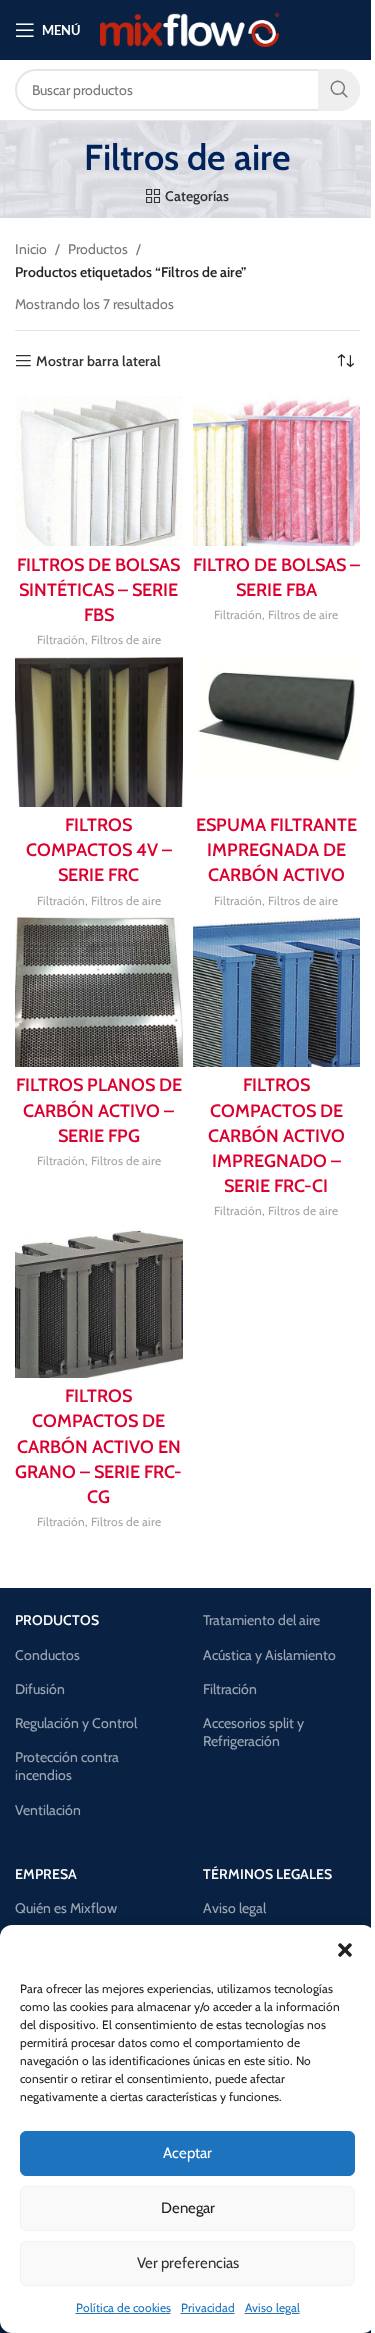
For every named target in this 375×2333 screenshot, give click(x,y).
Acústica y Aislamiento (269, 1655)
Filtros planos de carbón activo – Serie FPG (99, 1110)
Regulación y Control (76, 1723)
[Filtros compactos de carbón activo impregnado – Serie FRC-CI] (277, 992)
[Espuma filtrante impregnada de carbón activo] (277, 732)
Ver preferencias (188, 2263)
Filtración (61, 639)
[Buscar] (339, 90)
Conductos (47, 1655)
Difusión (40, 1689)
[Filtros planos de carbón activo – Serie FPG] (99, 992)
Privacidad (208, 2307)
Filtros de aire (126, 639)
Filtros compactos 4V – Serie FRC (99, 850)
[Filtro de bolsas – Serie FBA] (277, 471)
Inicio (31, 249)
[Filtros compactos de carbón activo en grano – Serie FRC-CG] (99, 1303)
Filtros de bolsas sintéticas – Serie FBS (98, 590)
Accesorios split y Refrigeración (253, 1732)
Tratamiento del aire (261, 1620)
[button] (345, 1950)
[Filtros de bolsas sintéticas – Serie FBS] (99, 471)
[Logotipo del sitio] (189, 28)
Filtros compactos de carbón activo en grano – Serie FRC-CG (98, 1446)
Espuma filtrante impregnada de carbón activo (276, 850)
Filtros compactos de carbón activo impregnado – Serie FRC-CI (276, 1135)
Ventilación (48, 1810)
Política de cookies (123, 2307)
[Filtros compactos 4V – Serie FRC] (99, 732)
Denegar (188, 2208)
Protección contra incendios (67, 1766)
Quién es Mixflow (66, 1908)
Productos (98, 249)
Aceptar (187, 2153)
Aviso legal (272, 2307)
